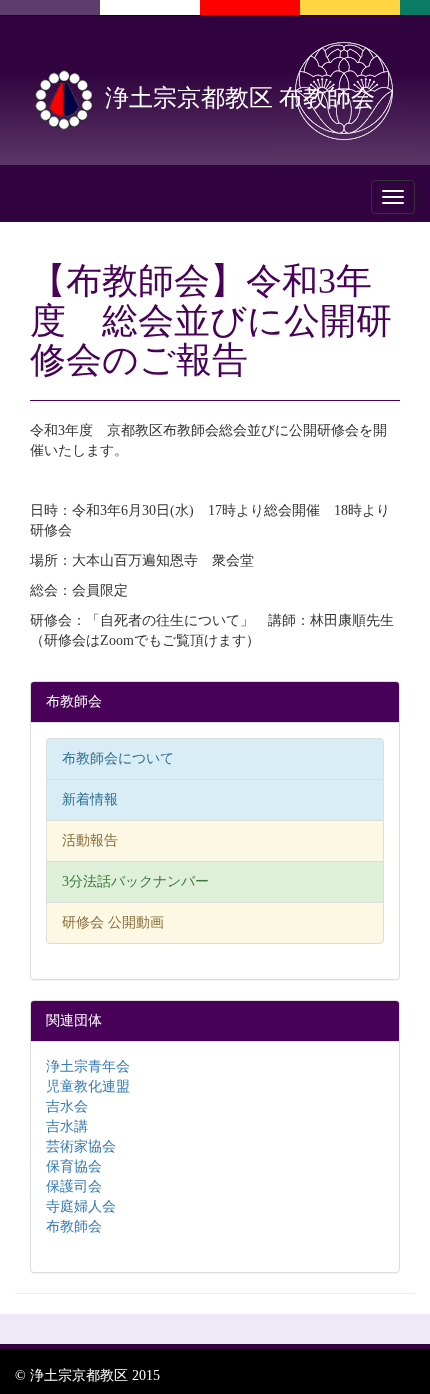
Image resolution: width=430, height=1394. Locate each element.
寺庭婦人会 (81, 1206)
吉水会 (67, 1106)
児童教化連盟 (88, 1086)
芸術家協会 (81, 1146)
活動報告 (90, 840)
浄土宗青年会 (88, 1066)
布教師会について (118, 758)
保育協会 (74, 1166)
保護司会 (74, 1186)
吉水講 (67, 1126)
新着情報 (90, 799)
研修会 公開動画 (113, 922)
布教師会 (74, 1226)
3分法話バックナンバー (135, 881)
